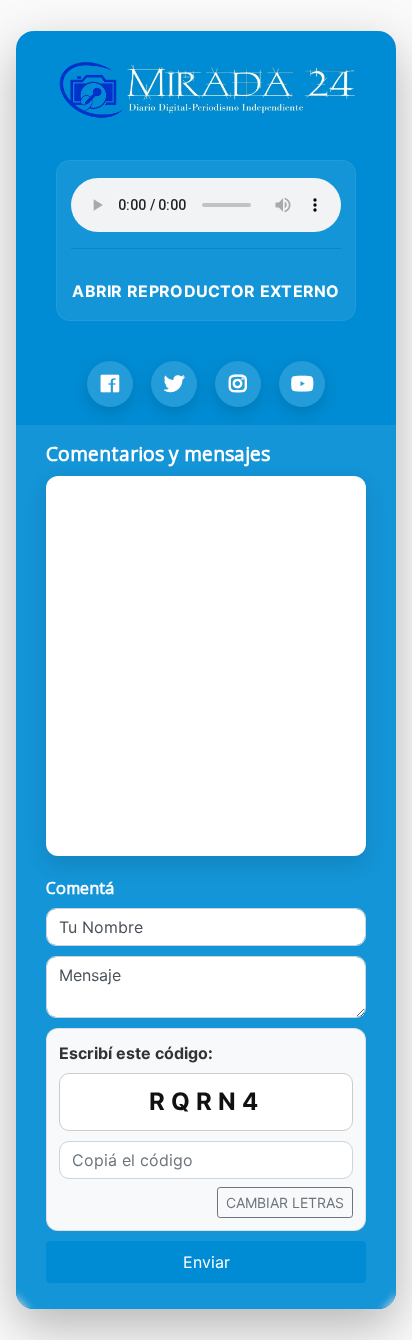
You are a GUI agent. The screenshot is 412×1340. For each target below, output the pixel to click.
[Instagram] (238, 384)
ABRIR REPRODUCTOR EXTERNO (206, 291)
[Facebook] (110, 384)
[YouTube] (302, 384)
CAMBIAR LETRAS (285, 1202)
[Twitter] (174, 384)
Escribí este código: (136, 1053)
